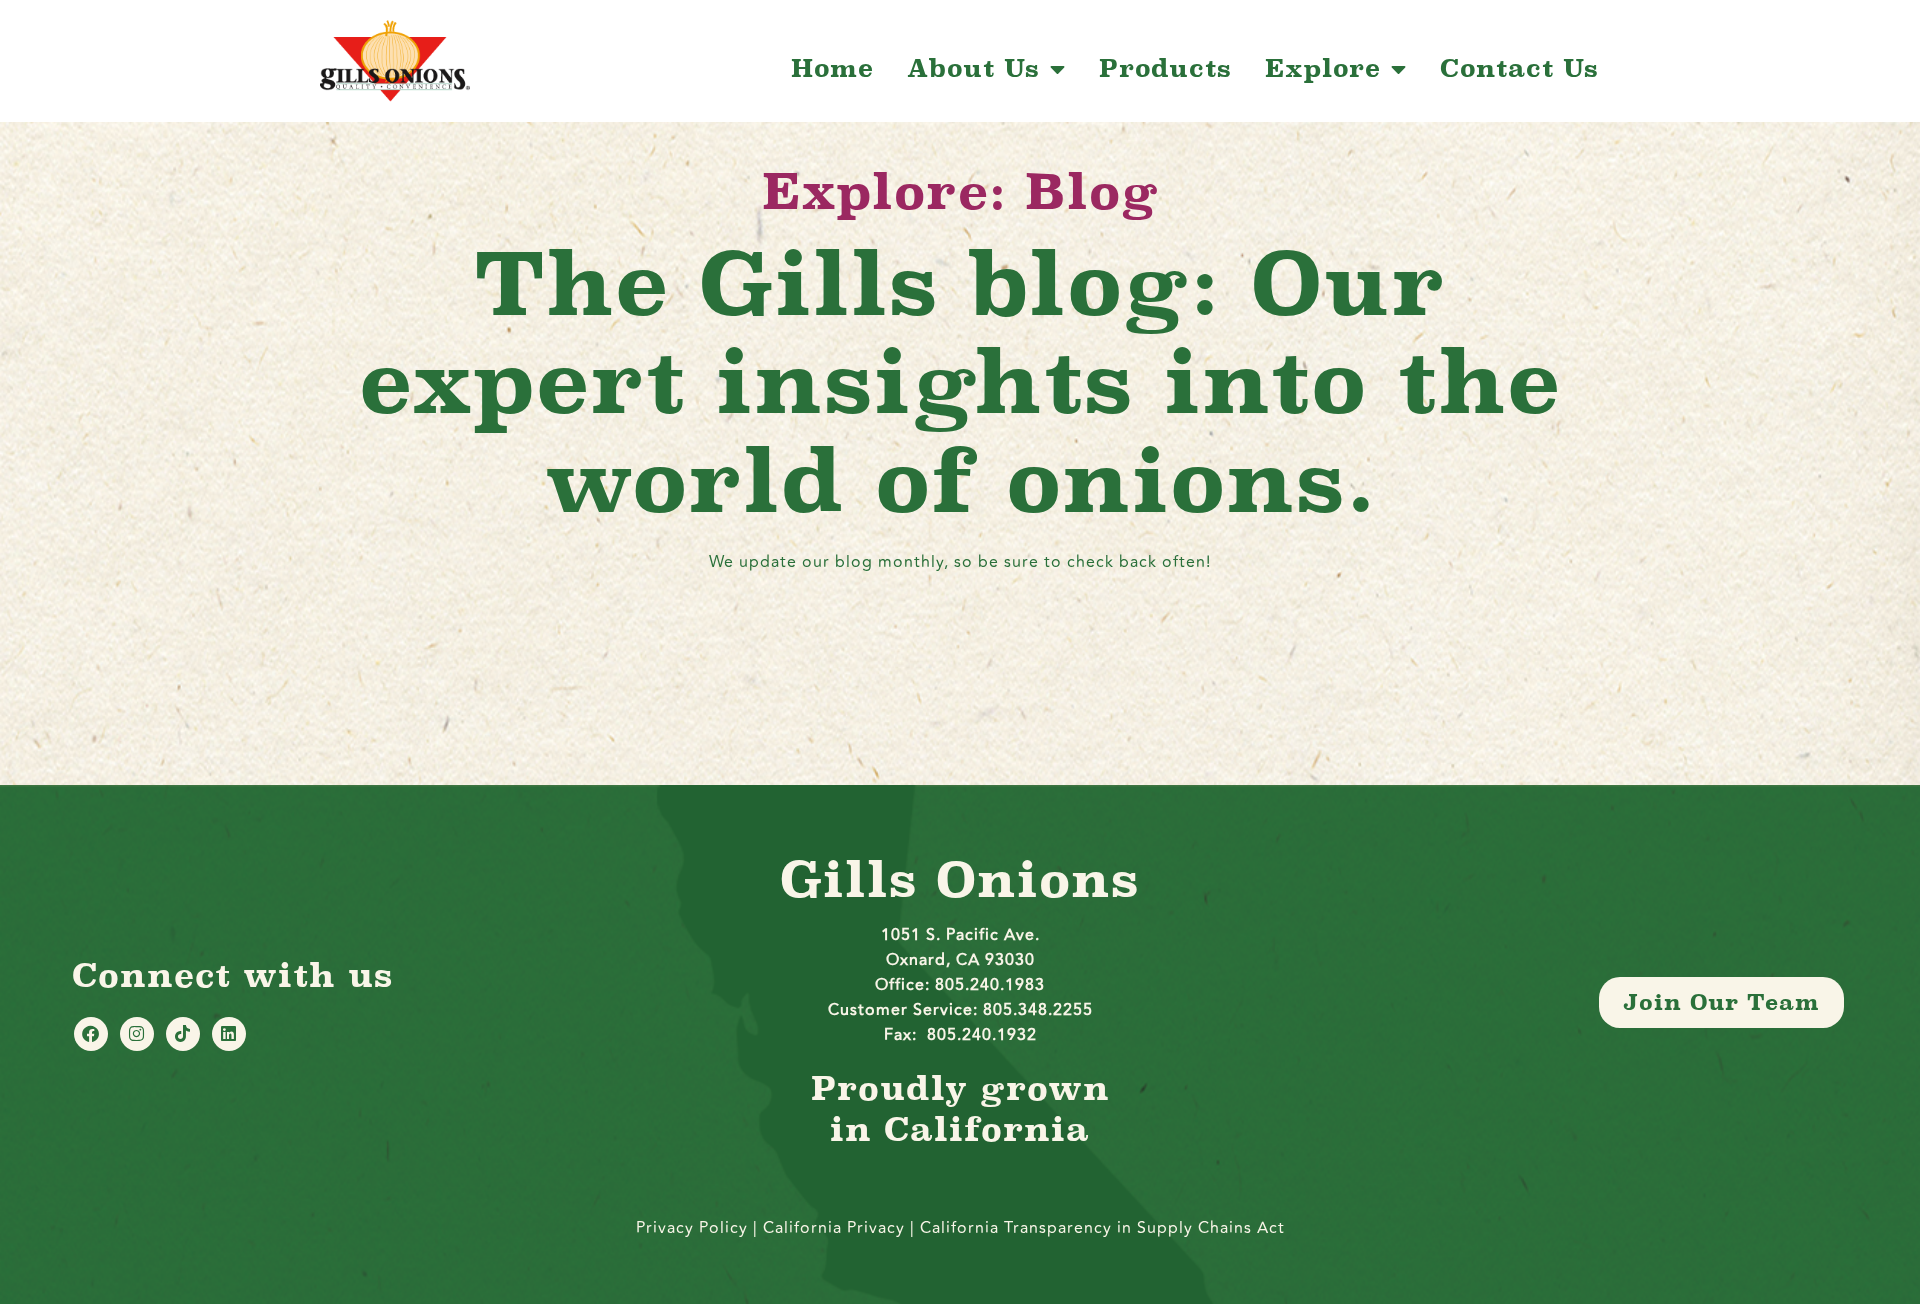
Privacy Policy (692, 1228)
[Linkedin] (229, 1034)
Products (1165, 69)
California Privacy (836, 1228)
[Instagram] (137, 1034)
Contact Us (1519, 69)
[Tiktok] (183, 1034)
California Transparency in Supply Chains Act (1102, 1228)
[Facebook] (91, 1034)
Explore (1323, 69)
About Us (973, 69)
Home (832, 69)
